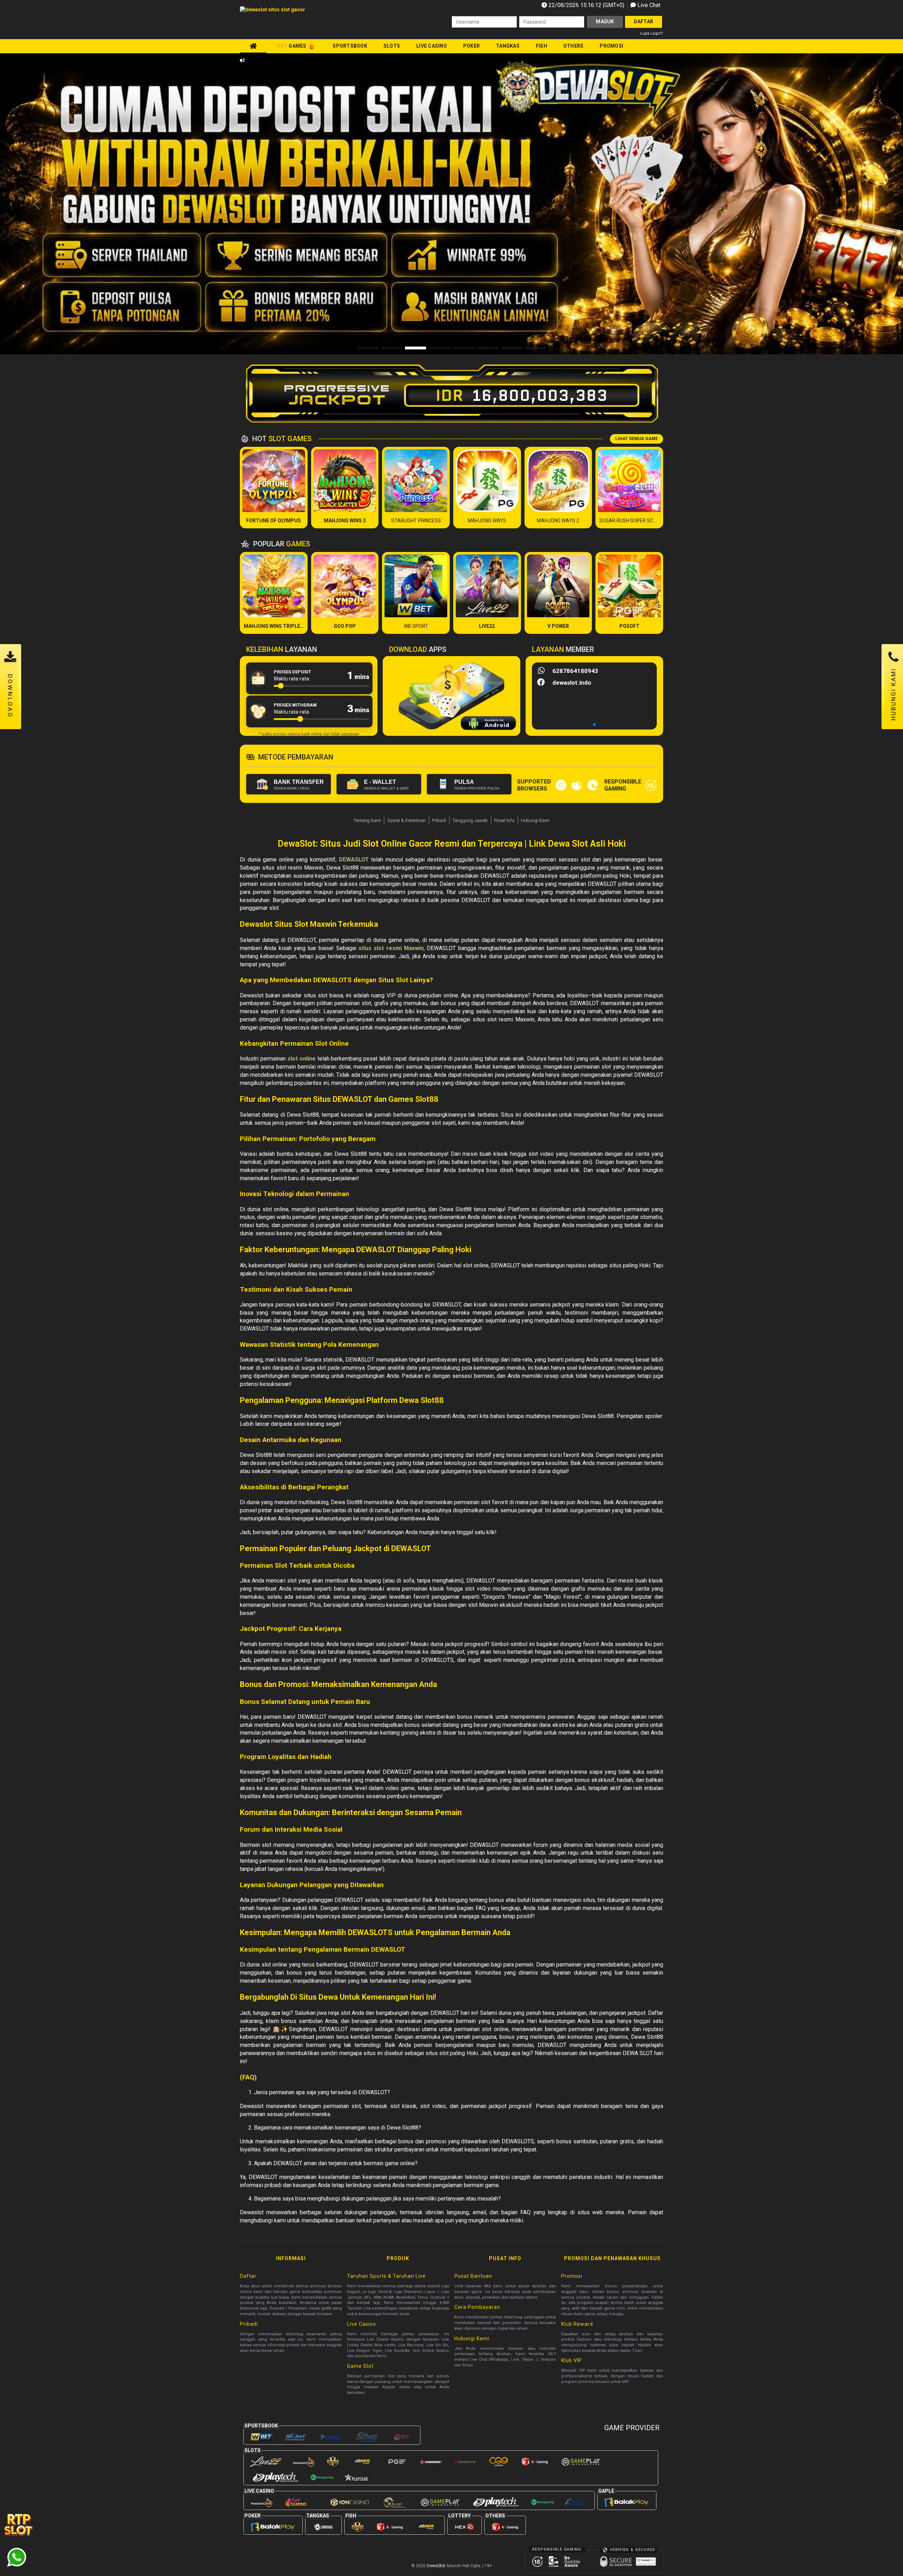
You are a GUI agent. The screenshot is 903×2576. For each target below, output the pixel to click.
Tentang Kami (367, 820)
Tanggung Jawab (470, 820)
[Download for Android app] (488, 724)
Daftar (644, 22)
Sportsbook (350, 46)
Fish (541, 46)
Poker (471, 46)
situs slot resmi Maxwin (391, 948)
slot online (302, 1059)
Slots (392, 46)
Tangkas (508, 46)
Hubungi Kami (535, 820)
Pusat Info (504, 820)
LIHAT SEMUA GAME (637, 439)
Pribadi (439, 820)
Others (574, 46)
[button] (866, 204)
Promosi (611, 46)
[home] (253, 46)
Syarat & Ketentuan (407, 820)
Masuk (605, 22)
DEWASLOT (354, 860)
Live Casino (432, 46)
